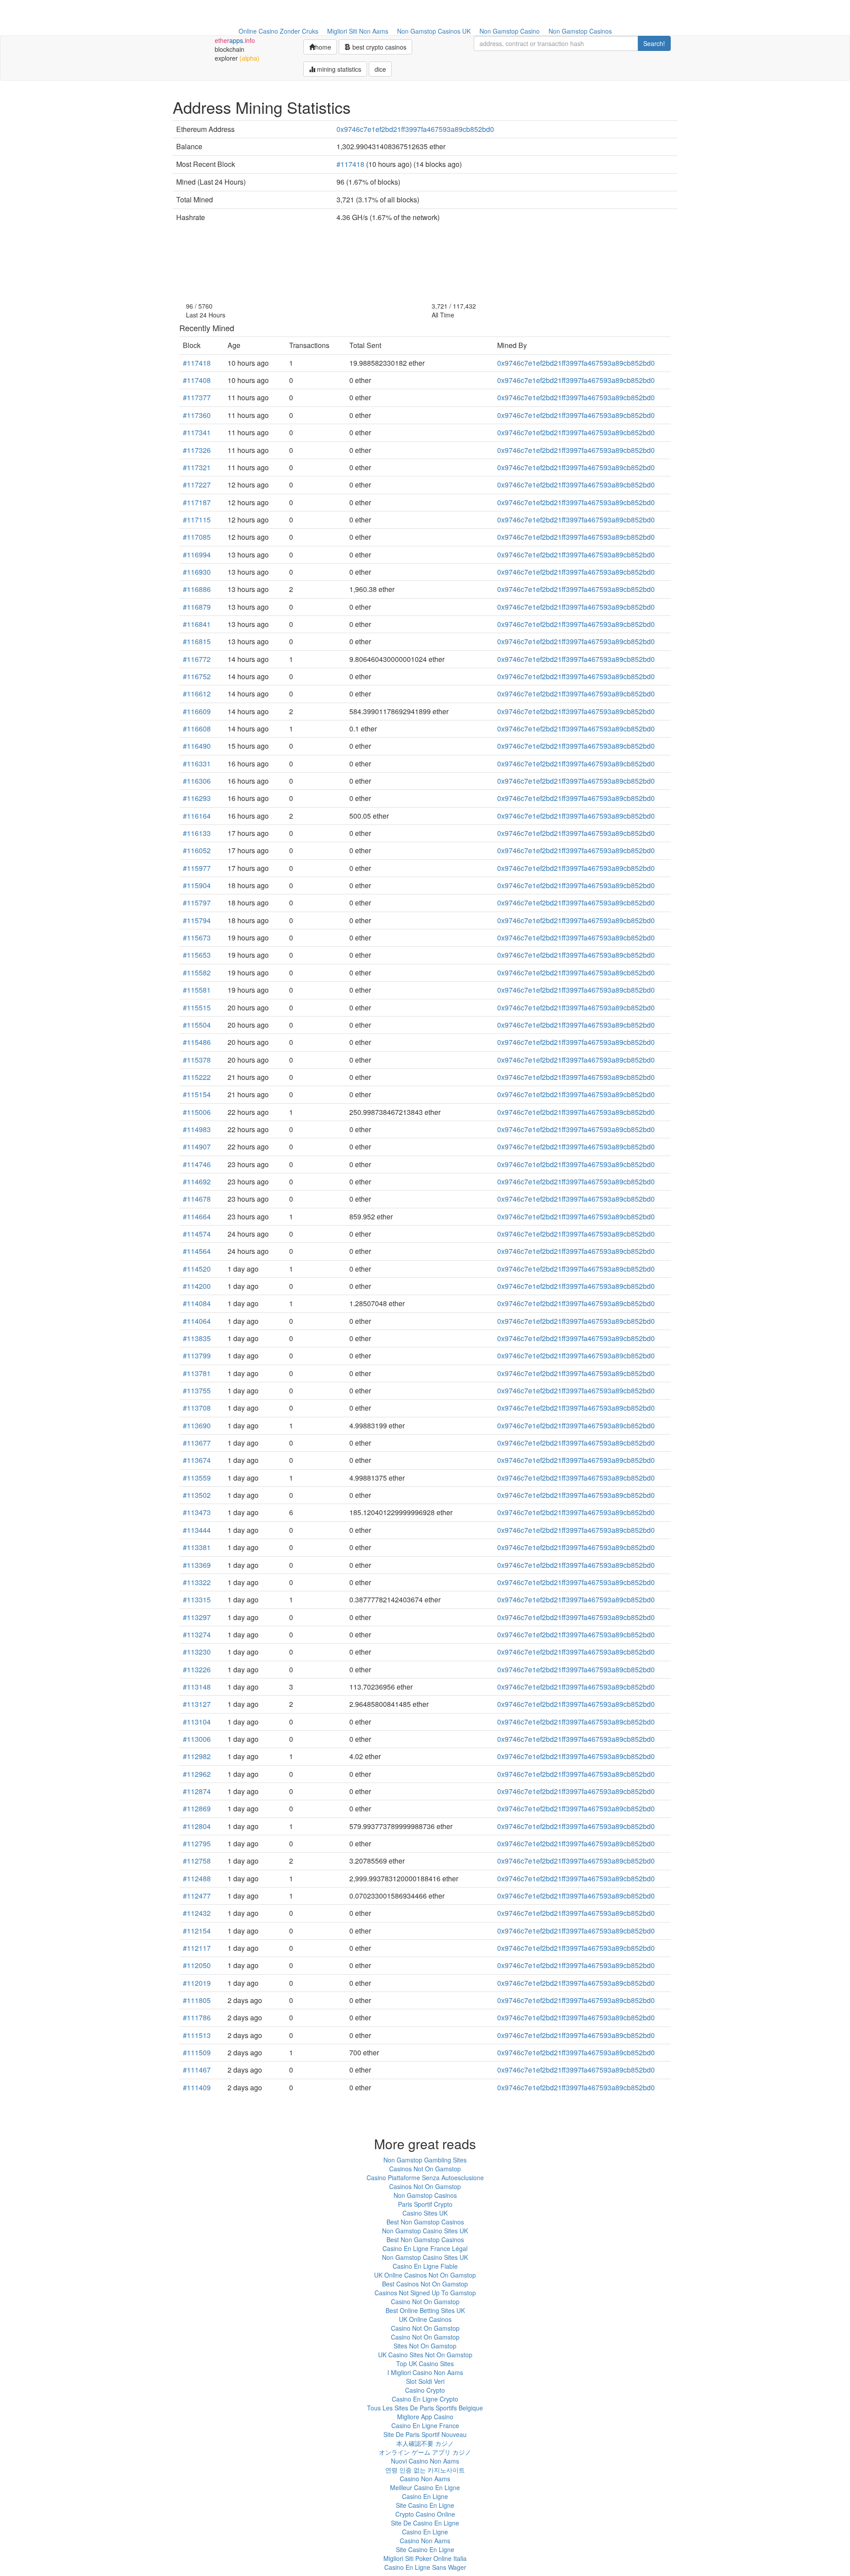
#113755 (197, 1390)
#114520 (197, 1269)
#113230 (197, 1652)
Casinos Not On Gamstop (425, 2169)
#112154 (197, 1931)
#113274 (197, 1634)
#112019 (197, 1983)
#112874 (197, 1791)
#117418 (350, 164)
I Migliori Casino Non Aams (425, 2372)
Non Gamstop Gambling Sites (425, 2160)
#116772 (197, 659)
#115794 (197, 920)
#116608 (197, 729)
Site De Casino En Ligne (425, 2523)
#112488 (197, 1878)
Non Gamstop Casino (510, 31)
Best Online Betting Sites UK (425, 2310)
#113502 (197, 1495)
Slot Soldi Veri (425, 2381)
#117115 (197, 520)
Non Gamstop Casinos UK (434, 31)
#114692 (197, 1182)
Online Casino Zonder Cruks (278, 31)
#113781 (197, 1373)
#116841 (197, 624)
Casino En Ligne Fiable (425, 2266)
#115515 (197, 1008)
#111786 (197, 2017)
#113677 (197, 1443)
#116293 (197, 798)
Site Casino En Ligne (425, 2505)
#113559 (197, 1478)
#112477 (197, 1896)
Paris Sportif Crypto (425, 2204)
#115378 (197, 1060)
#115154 (197, 1094)
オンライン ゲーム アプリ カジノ (425, 2452)
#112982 (197, 1756)
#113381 (197, 1547)
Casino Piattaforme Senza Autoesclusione (425, 2178)
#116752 (197, 676)
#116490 (197, 746)
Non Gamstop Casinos (580, 31)
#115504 (197, 1025)
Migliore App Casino (425, 2417)
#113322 (197, 1582)
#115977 (197, 868)
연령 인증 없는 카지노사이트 (425, 2470)
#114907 (197, 1147)
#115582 (197, 973)
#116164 (197, 816)
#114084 (197, 1303)
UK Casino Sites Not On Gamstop (425, 2355)
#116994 (197, 555)
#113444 (197, 1530)
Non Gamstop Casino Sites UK (425, 2231)
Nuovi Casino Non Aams (425, 2461)
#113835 (197, 1338)
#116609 (197, 711)
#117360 (197, 415)
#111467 (197, 2070)
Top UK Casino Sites (425, 2363)
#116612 (197, 694)
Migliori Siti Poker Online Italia (425, 2558)
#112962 (197, 1774)
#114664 (197, 1216)
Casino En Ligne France (425, 2425)
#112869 (197, 1808)
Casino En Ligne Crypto (425, 2399)
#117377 (197, 397)
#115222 (197, 1077)
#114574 (197, 1234)
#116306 (197, 781)
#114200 (197, 1286)
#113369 (197, 1565)
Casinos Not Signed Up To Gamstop (425, 2293)
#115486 (197, 1042)
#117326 (197, 450)
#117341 (197, 432)
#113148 (197, 1687)
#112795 (197, 1843)
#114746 (197, 1164)
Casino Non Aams (425, 2479)
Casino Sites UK (425, 2213)
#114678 (197, 1199)
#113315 (197, 1599)
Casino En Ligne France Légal (425, 2248)
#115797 (197, 903)
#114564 (197, 1251)
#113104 (197, 1722)
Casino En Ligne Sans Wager (425, 2567)
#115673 (197, 938)
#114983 (197, 1129)
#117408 (197, 380)
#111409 (197, 2087)
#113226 (197, 1669)
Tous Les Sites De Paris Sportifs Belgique (425, 2408)
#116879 (197, 607)
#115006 (197, 1112)
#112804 (197, 1826)
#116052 (197, 850)
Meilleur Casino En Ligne (425, 2487)
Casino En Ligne (425, 2496)
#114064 (197, 1321)
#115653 (197, 955)
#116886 (197, 589)
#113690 (197, 1425)
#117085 (197, 537)
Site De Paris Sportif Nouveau (425, 2434)
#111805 (197, 2000)
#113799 (197, 1356)
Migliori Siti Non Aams (358, 31)
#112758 (197, 1861)
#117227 (197, 485)
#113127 (197, 1704)
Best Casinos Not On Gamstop (425, 2284)
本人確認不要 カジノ (425, 2443)
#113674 (197, 1460)
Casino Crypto (425, 2390)
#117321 (197, 467)
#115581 (197, 990)
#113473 (197, 1512)
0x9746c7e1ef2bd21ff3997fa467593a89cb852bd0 (415, 129)
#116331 (197, 764)
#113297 (197, 1617)
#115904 (197, 885)
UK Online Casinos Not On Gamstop (425, 2275)
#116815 (197, 641)
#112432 (197, 1913)
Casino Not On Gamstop (425, 2301)
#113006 (197, 1739)
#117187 (197, 502)
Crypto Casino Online (425, 2514)
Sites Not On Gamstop (425, 2346)
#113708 (197, 1408)
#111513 (197, 2035)
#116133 (197, 833)
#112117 (197, 1948)
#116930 (197, 572)
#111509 (197, 2052)
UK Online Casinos (425, 2319)
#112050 (197, 1965)
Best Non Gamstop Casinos (425, 2222)
